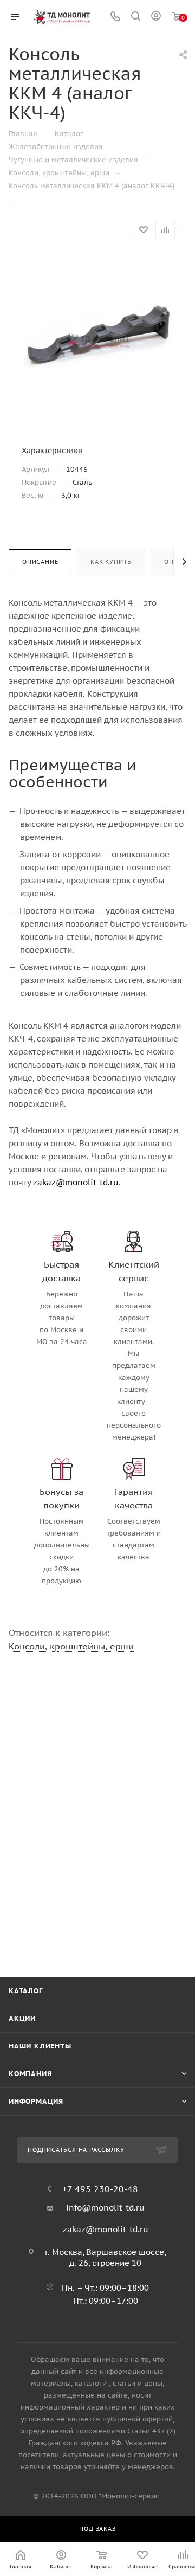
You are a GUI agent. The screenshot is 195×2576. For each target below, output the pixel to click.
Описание (40, 562)
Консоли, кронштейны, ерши (71, 1646)
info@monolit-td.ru (105, 2208)
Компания (30, 2074)
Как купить (111, 562)
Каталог (26, 1991)
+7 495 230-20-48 (100, 2189)
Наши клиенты (40, 2046)
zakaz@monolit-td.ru (76, 1182)
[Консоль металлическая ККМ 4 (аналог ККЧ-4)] (97, 334)
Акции (22, 2018)
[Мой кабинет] (156, 17)
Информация (36, 2101)
